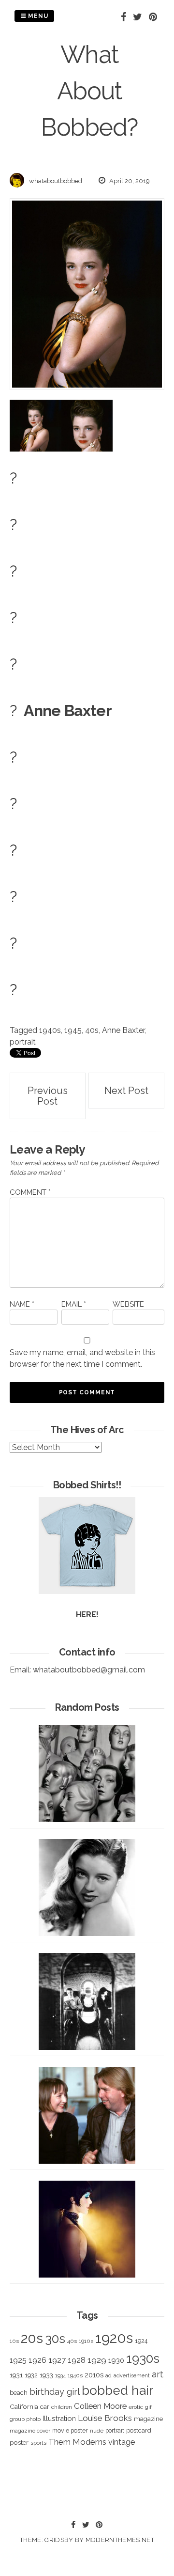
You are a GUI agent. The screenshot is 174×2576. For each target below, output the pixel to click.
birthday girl (55, 2392)
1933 (46, 2375)
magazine (148, 2419)
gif (148, 2407)
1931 (16, 2375)
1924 (141, 2341)
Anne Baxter (123, 1030)
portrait (23, 1042)
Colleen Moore (100, 2406)
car (45, 2407)
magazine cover (30, 2431)
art (158, 2374)
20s (32, 2338)
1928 (77, 2360)
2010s (94, 2375)
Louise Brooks (105, 2418)
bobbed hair (117, 2390)
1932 (31, 2375)
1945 (73, 1030)
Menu (37, 16)
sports (38, 2443)
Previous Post (48, 1096)
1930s (143, 2358)
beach (19, 2393)
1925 (18, 2360)
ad (109, 2376)
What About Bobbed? (89, 91)
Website (128, 1304)
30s (55, 2339)
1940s (50, 1030)
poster (19, 2442)
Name (22, 1304)
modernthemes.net (120, 2540)
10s (14, 2341)
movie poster (70, 2430)
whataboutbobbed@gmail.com (89, 1670)
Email (74, 1304)
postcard (139, 2430)
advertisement (132, 2375)
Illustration (59, 2418)
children (62, 2407)
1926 (37, 2360)
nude (97, 2431)
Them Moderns (77, 2442)
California (24, 2406)
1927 (57, 2360)
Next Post (126, 1091)
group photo (25, 2419)
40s (92, 1030)
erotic (136, 2407)
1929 (97, 2360)
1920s (114, 2338)
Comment (30, 1192)
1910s (86, 2341)
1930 (116, 2360)
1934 (60, 2376)
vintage (122, 2442)
